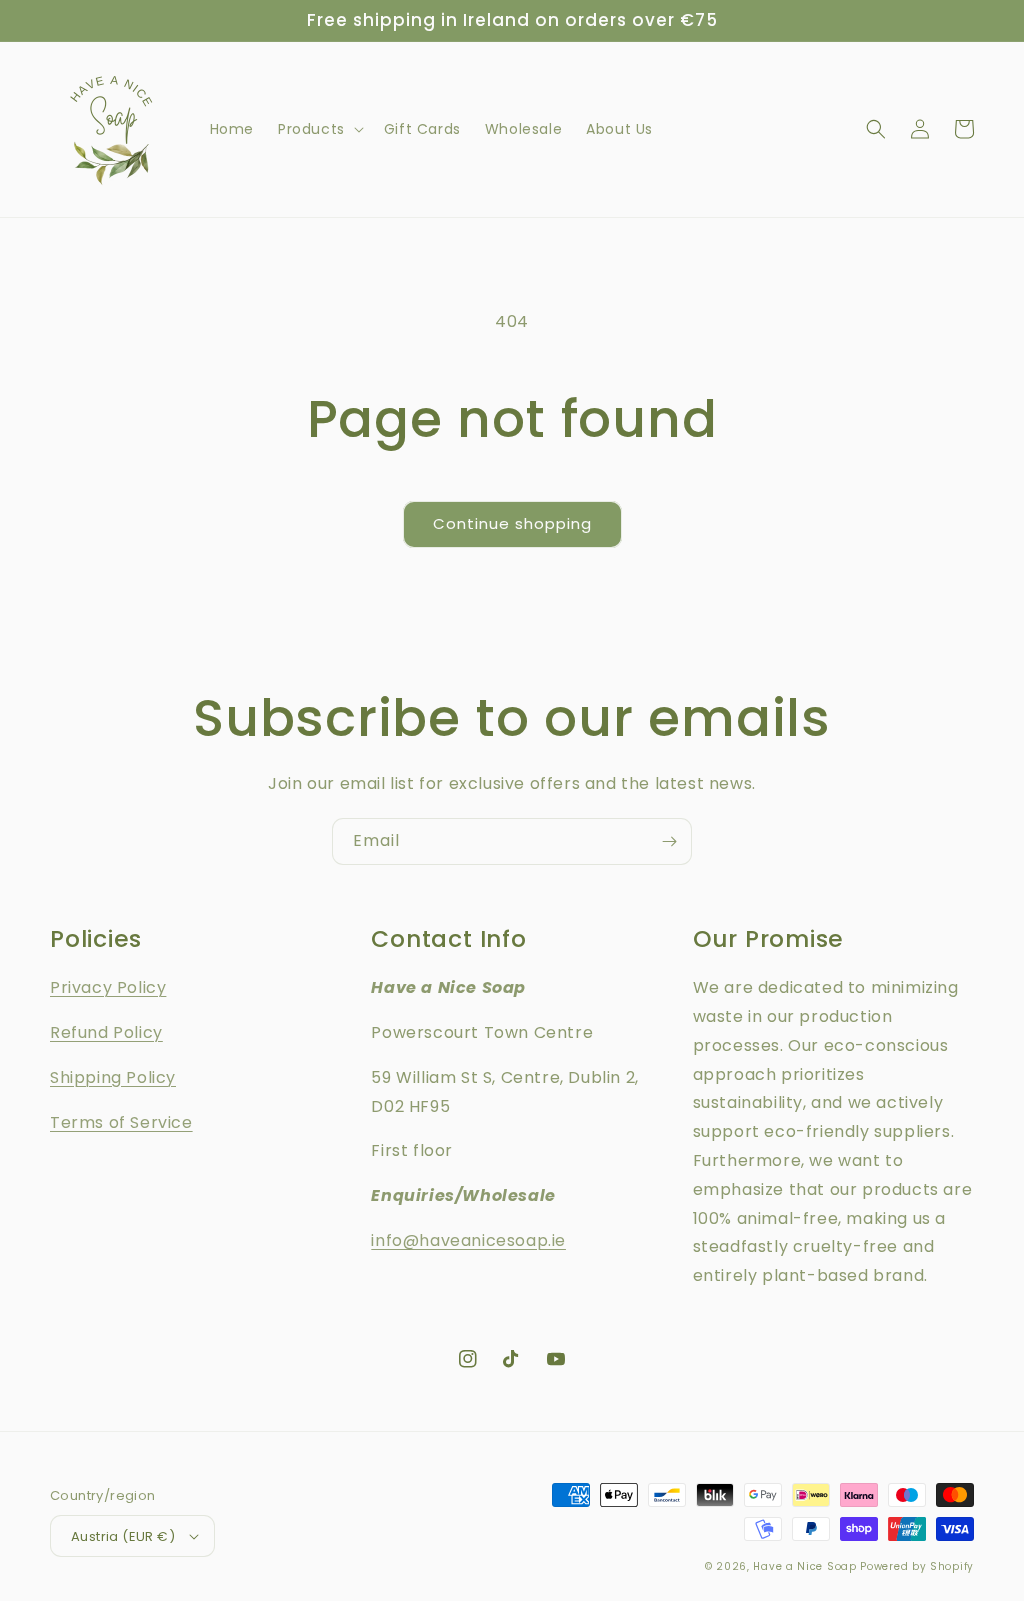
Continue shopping (512, 523)
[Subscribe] (669, 841)
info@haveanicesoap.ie (468, 1240)
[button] (319, 129)
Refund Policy (106, 1032)
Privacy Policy (108, 987)
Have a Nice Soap (804, 1566)
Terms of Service (121, 1122)
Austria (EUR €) (123, 1536)
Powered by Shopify (917, 1566)
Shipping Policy (113, 1077)
